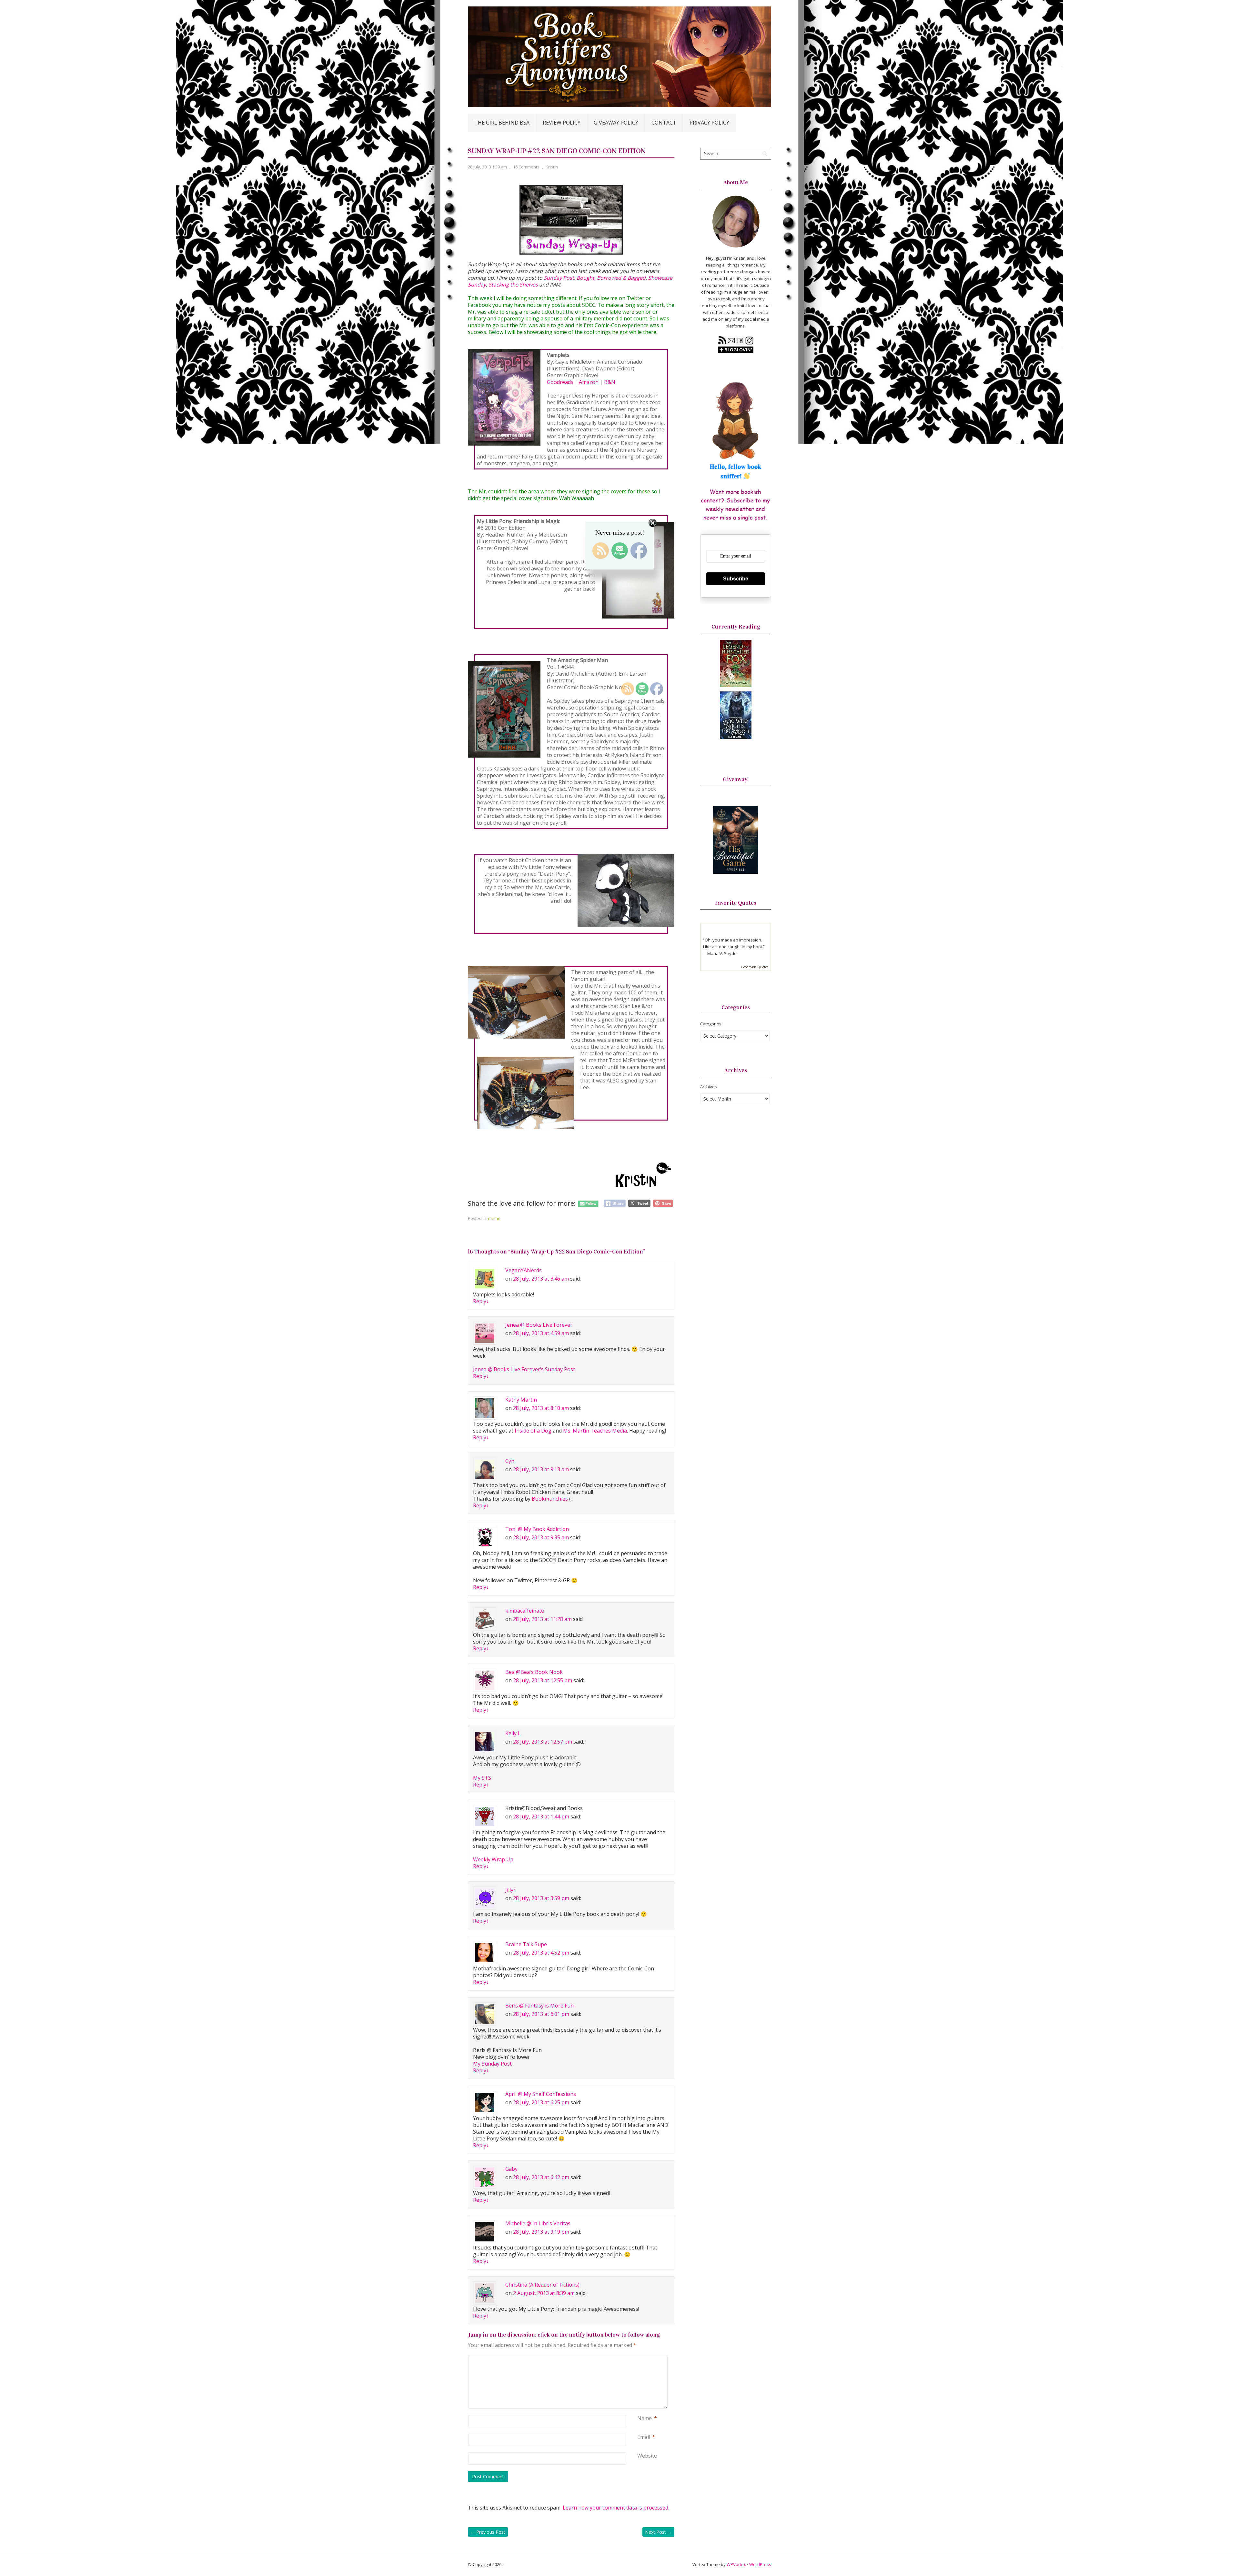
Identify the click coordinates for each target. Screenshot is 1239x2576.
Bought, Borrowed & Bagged (611, 278)
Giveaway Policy (616, 123)
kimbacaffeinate (525, 1611)
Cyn (510, 1461)
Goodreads (560, 382)
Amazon (589, 382)
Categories (711, 1024)
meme (494, 1218)
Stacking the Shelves (513, 285)
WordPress (760, 2564)
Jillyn (511, 1890)
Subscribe (736, 579)
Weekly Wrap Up (493, 1859)
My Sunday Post (492, 2064)
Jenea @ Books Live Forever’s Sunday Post (524, 1369)
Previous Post (488, 2532)
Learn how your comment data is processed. (616, 2508)
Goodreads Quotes (755, 967)
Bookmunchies (550, 1499)
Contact (664, 123)
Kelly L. (514, 1733)
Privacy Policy (709, 123)
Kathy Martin (521, 1400)
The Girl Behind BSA (502, 123)
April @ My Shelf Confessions (541, 2094)
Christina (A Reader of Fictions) (542, 2285)
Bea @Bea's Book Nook (534, 1672)
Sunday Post (559, 278)
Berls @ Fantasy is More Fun (539, 2006)
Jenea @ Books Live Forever (539, 1325)
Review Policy (562, 123)
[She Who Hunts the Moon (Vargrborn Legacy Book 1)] (736, 737)
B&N (610, 382)
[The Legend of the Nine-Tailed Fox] (736, 686)
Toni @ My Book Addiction (537, 1529)
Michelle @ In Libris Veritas (538, 2223)
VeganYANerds (524, 1270)
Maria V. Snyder (723, 953)
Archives (709, 1087)
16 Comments (526, 167)
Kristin (552, 167)
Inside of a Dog (533, 1431)
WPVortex (736, 2564)
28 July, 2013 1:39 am (487, 167)
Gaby (511, 2169)
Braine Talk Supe (526, 1944)
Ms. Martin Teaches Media (595, 1431)
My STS (482, 1778)
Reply (481, 1301)
